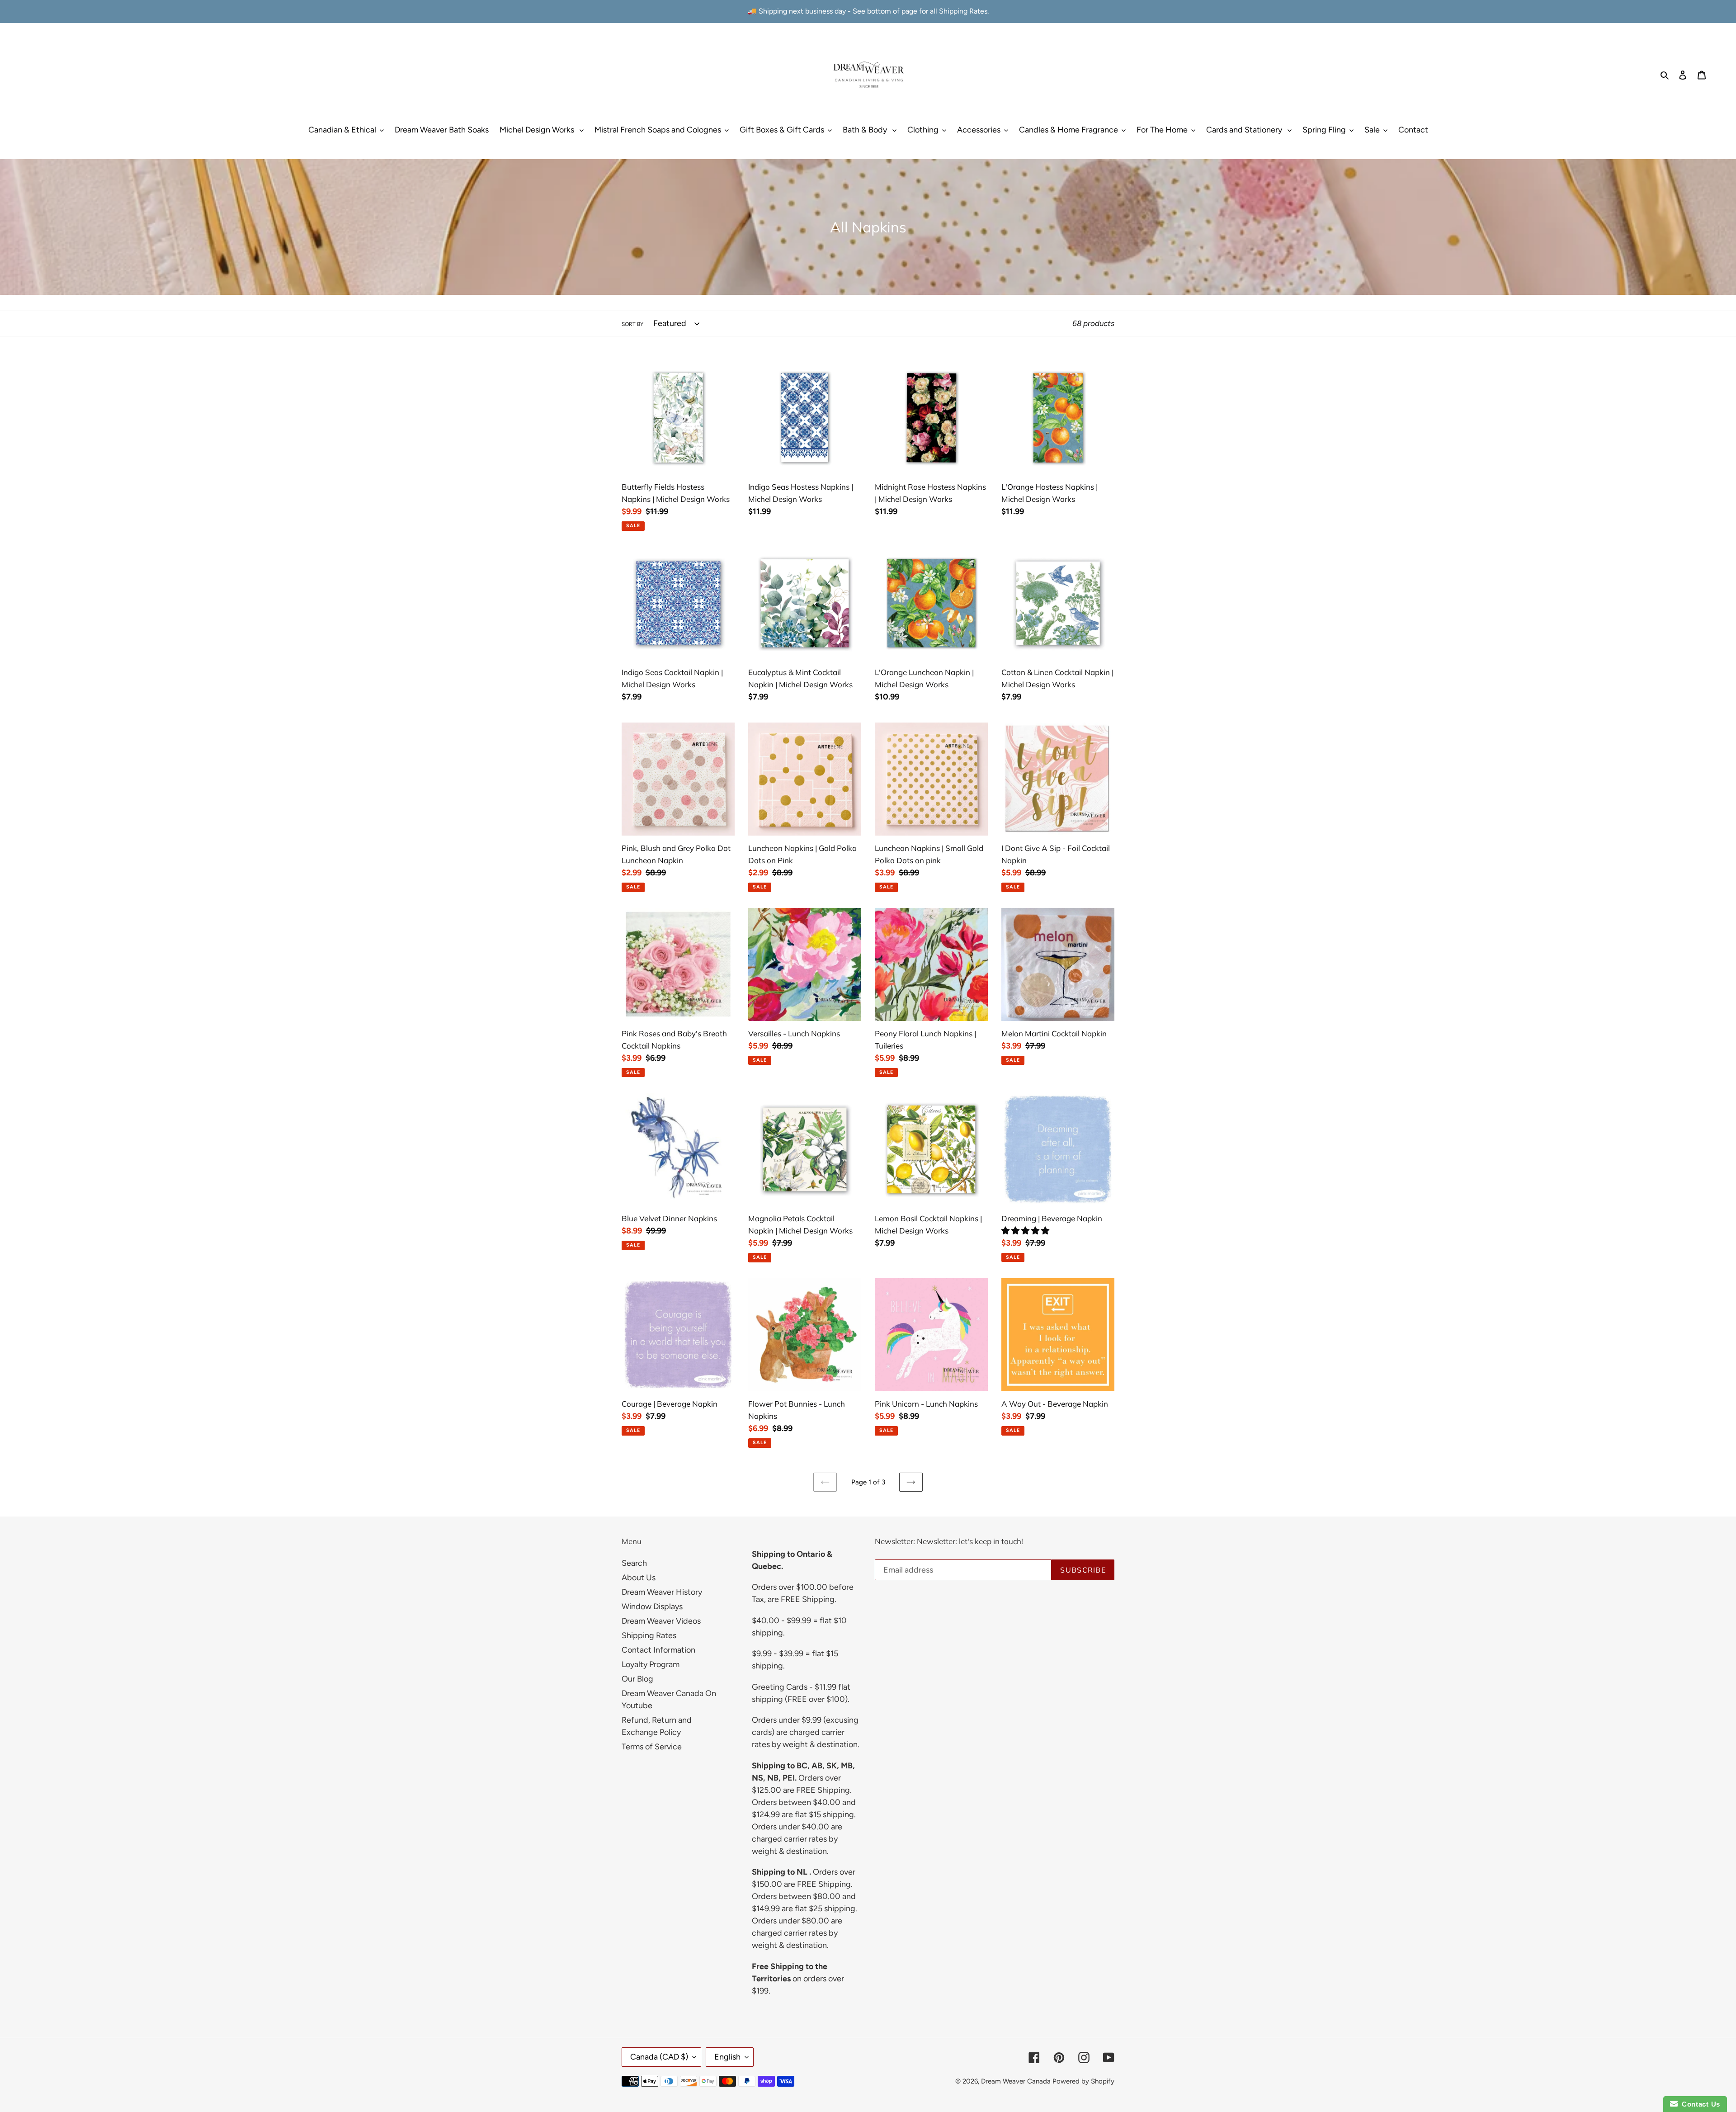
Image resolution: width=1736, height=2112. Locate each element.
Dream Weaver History (662, 1592)
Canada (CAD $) (659, 2057)
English (727, 2057)
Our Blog (637, 1679)
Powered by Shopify (1083, 2081)
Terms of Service (652, 1747)
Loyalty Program (651, 1664)
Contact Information (658, 1650)
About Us (639, 1578)
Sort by (632, 324)
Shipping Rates (649, 1635)
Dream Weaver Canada (1016, 2081)
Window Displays (652, 1606)
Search (634, 1563)
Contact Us (1699, 2104)
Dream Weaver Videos (661, 1621)
